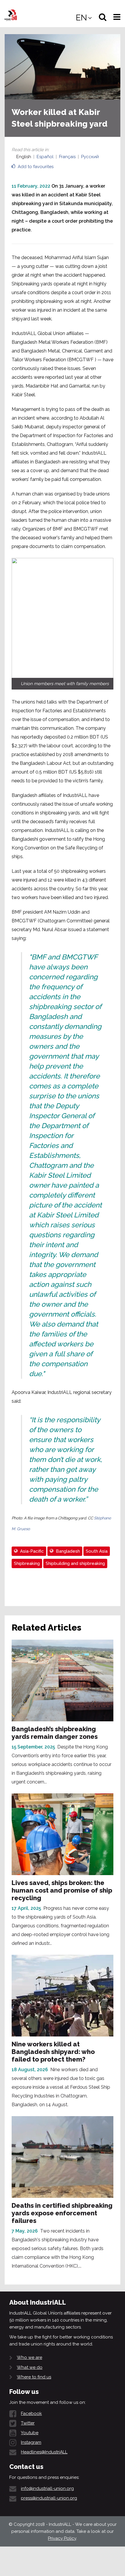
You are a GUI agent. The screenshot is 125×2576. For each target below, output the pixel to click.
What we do (30, 2367)
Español (45, 157)
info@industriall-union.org (47, 2488)
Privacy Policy (62, 2538)
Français (67, 157)
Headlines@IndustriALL (44, 2452)
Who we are (30, 2357)
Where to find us (34, 2377)
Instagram (31, 2442)
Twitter (28, 2423)
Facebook (31, 2413)
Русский (90, 157)
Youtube (30, 2433)
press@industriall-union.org (49, 2498)
